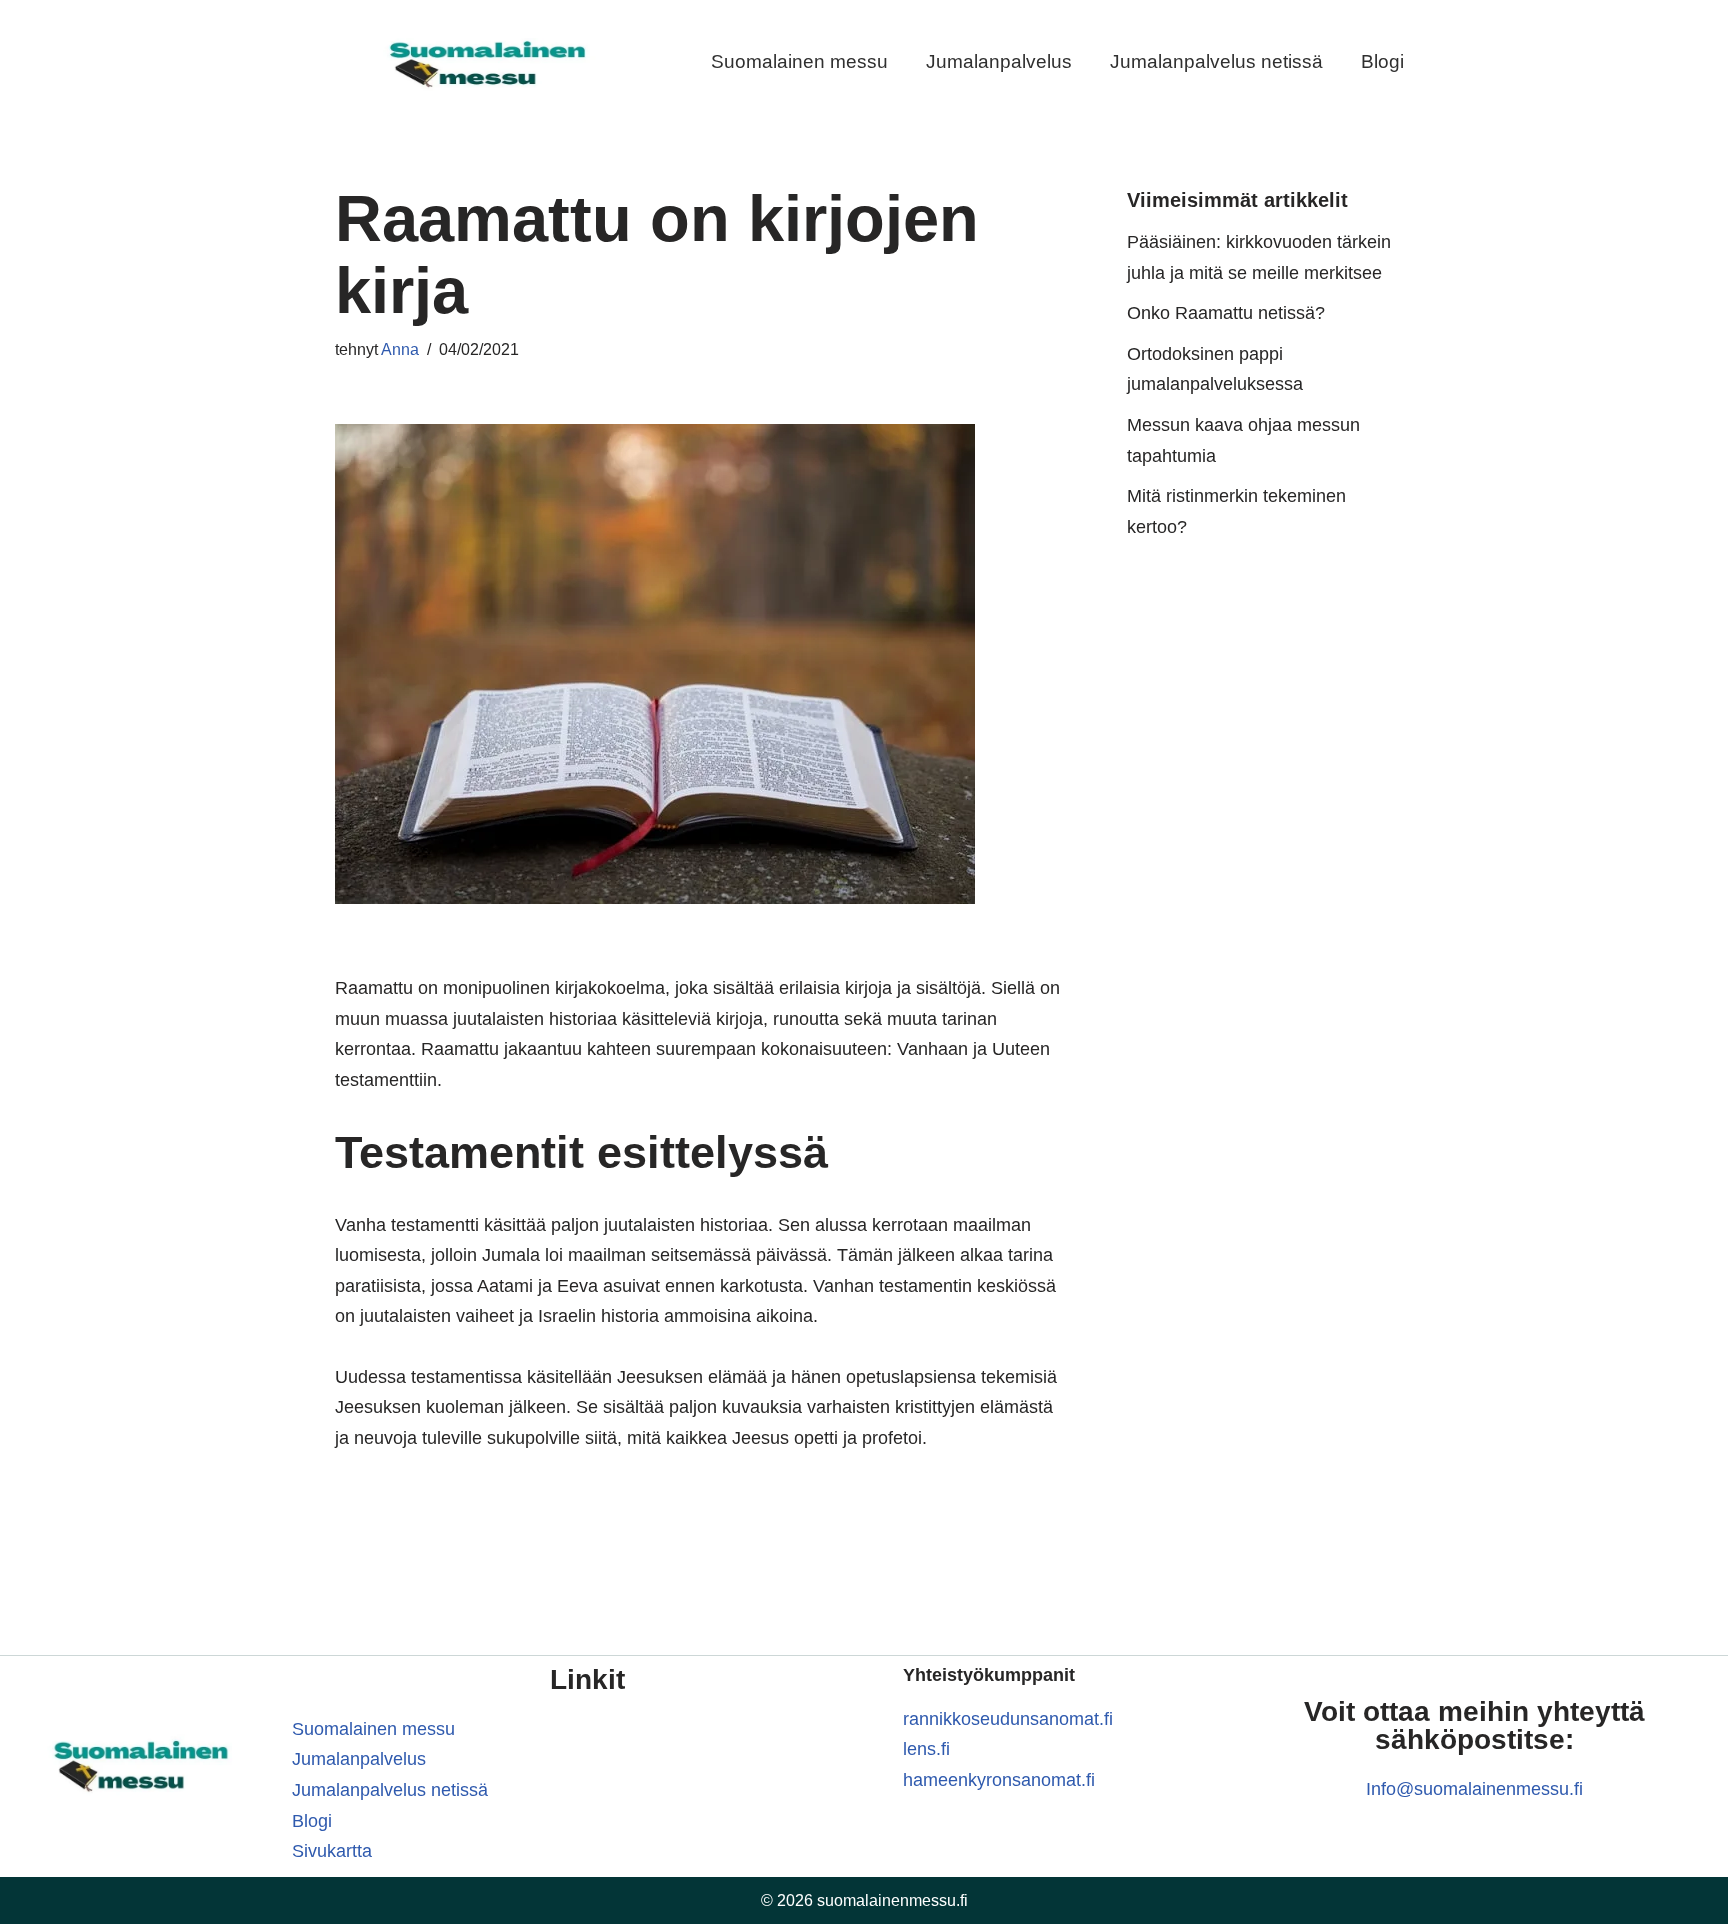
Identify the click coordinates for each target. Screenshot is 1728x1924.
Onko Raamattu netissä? (1226, 313)
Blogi (1382, 61)
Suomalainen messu (799, 61)
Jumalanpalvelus (999, 61)
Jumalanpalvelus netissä (1216, 61)
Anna (400, 349)
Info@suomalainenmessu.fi (1474, 1789)
